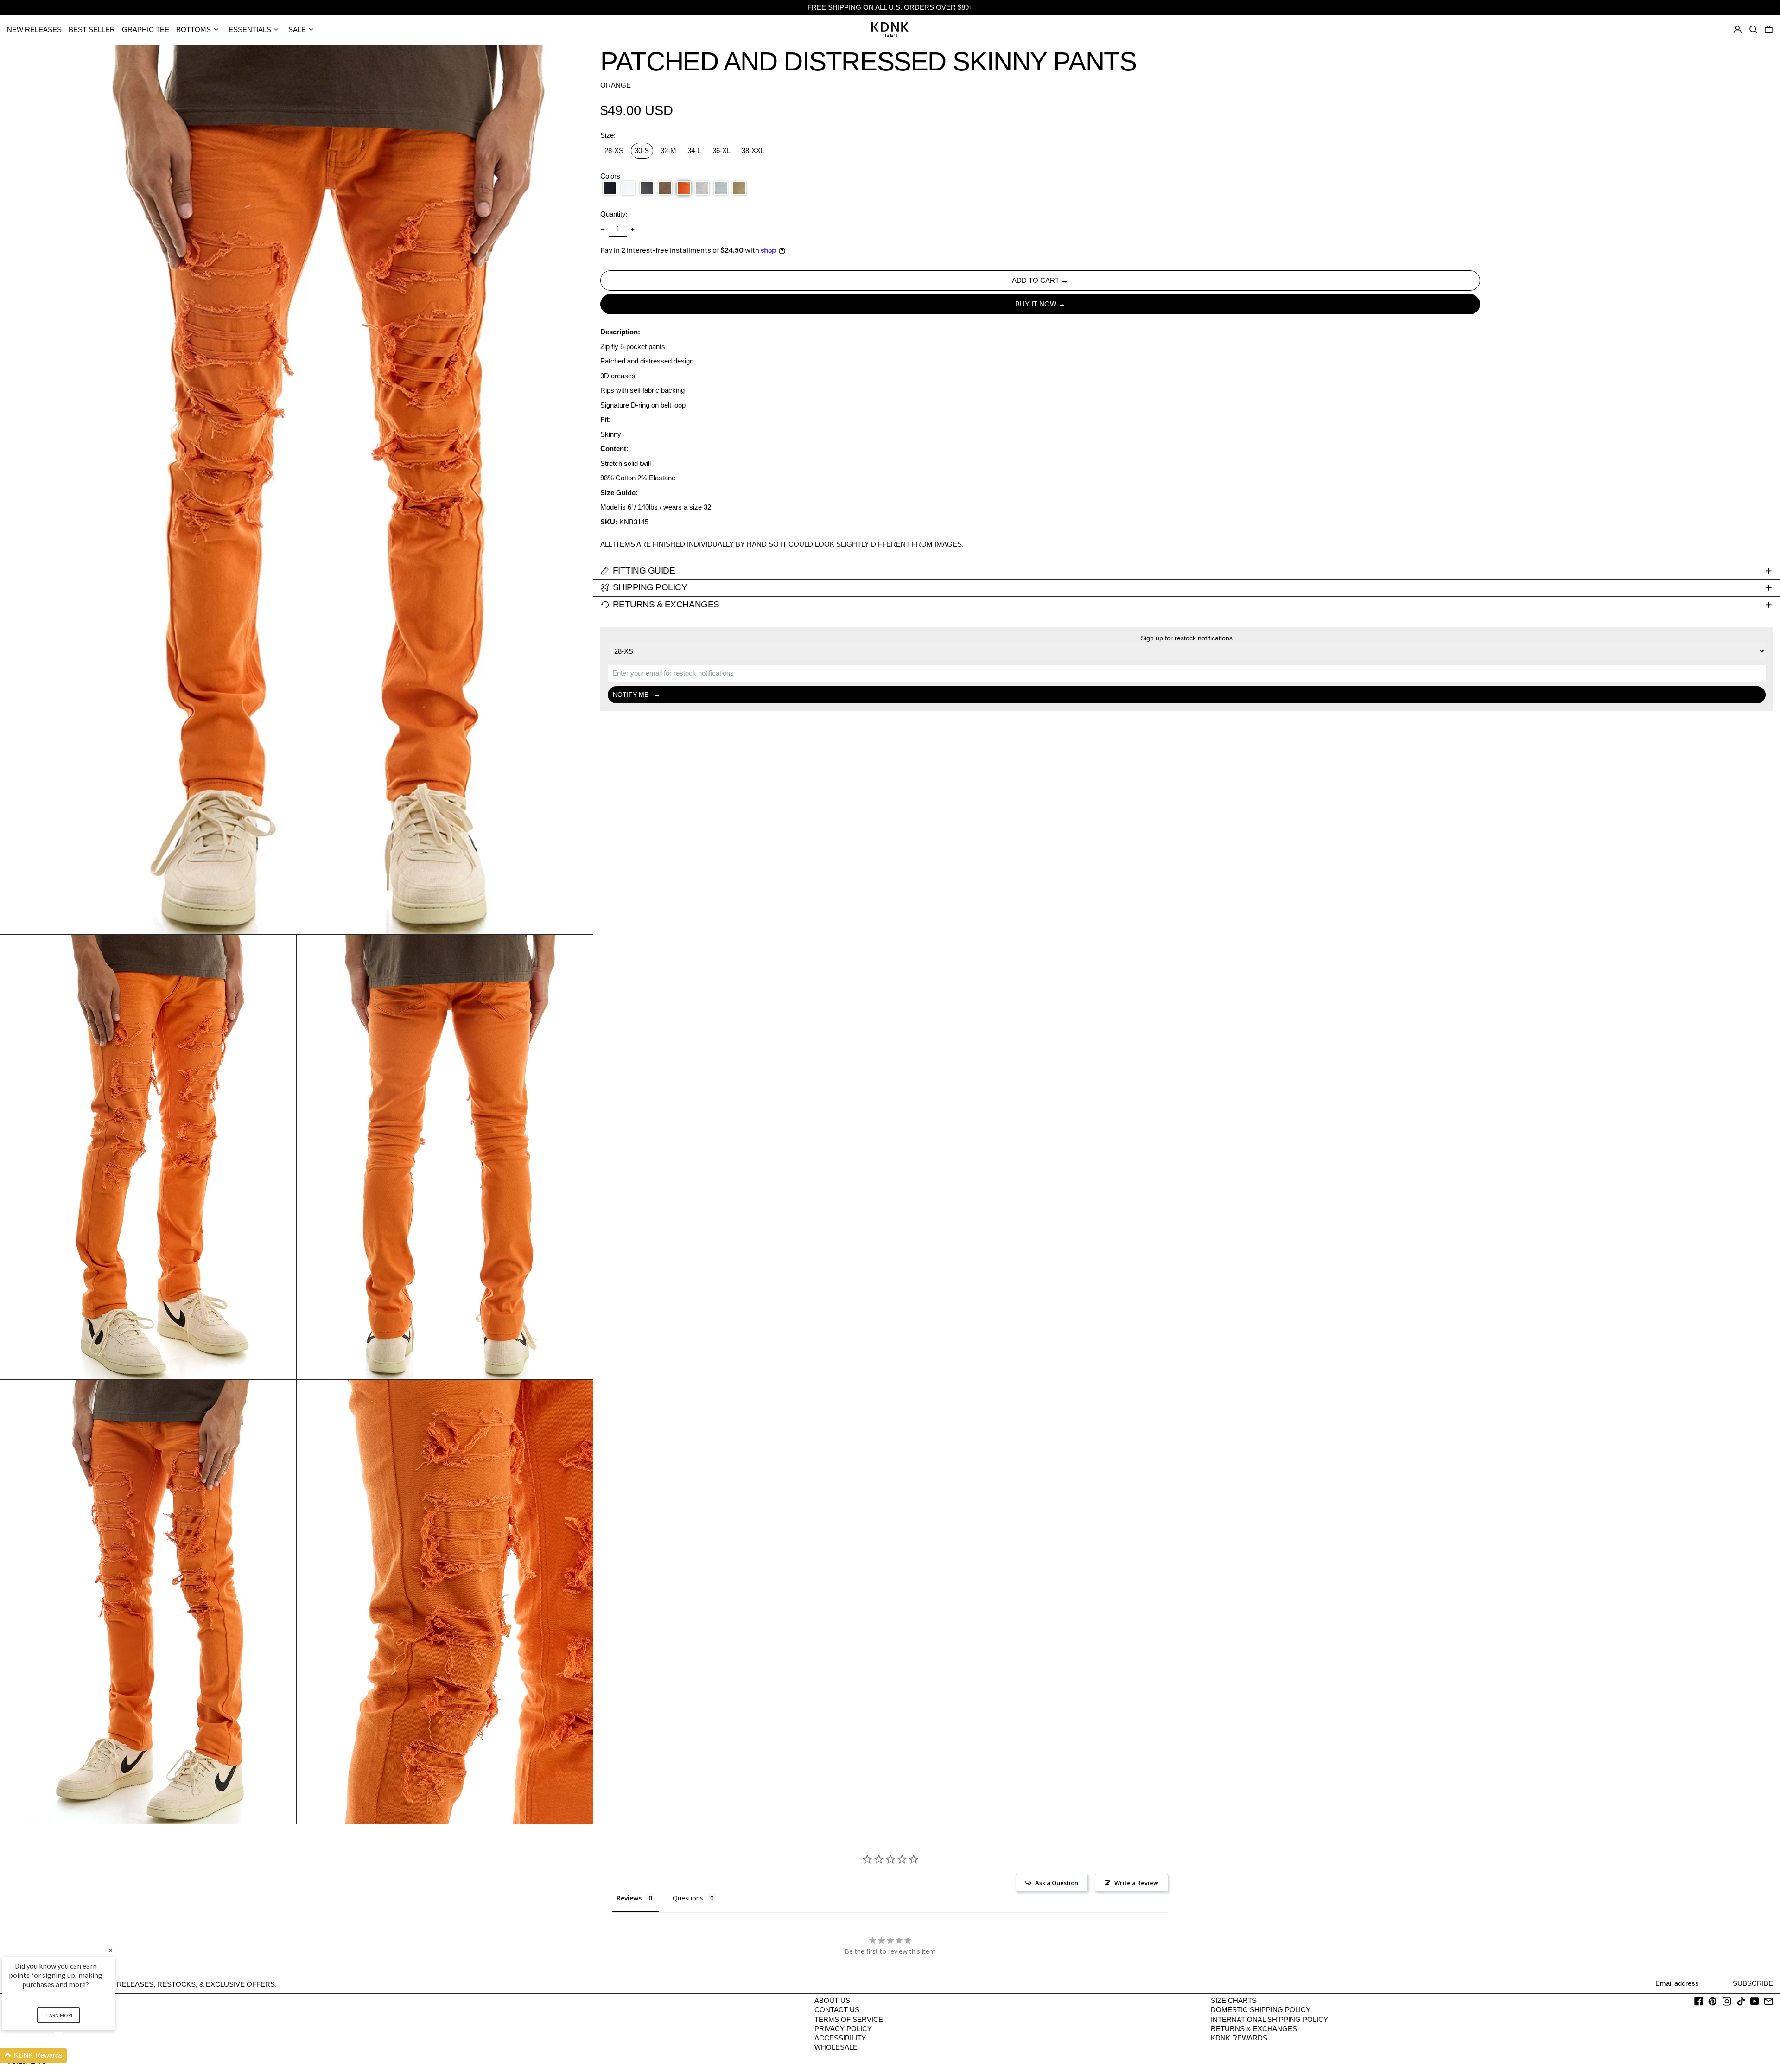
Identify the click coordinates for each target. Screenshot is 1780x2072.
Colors (610, 176)
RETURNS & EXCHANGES (1254, 2029)
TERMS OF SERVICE (849, 2019)
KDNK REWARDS (1239, 2038)
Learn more (59, 2015)
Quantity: (614, 214)
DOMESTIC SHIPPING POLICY (1261, 2010)
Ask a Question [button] (1057, 1883)
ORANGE (616, 85)
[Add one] (633, 230)
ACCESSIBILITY (840, 2038)
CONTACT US (837, 2010)
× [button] (111, 1950)
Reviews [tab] (629, 1898)
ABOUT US (832, 2000)
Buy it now (1036, 304)
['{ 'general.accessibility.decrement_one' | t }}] (603, 230)
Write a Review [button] (1136, 1883)
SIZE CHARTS (1234, 2000)
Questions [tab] (688, 1898)
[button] (1769, 30)
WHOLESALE (836, 2047)
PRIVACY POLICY (843, 2029)
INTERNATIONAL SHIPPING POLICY (1269, 2019)
